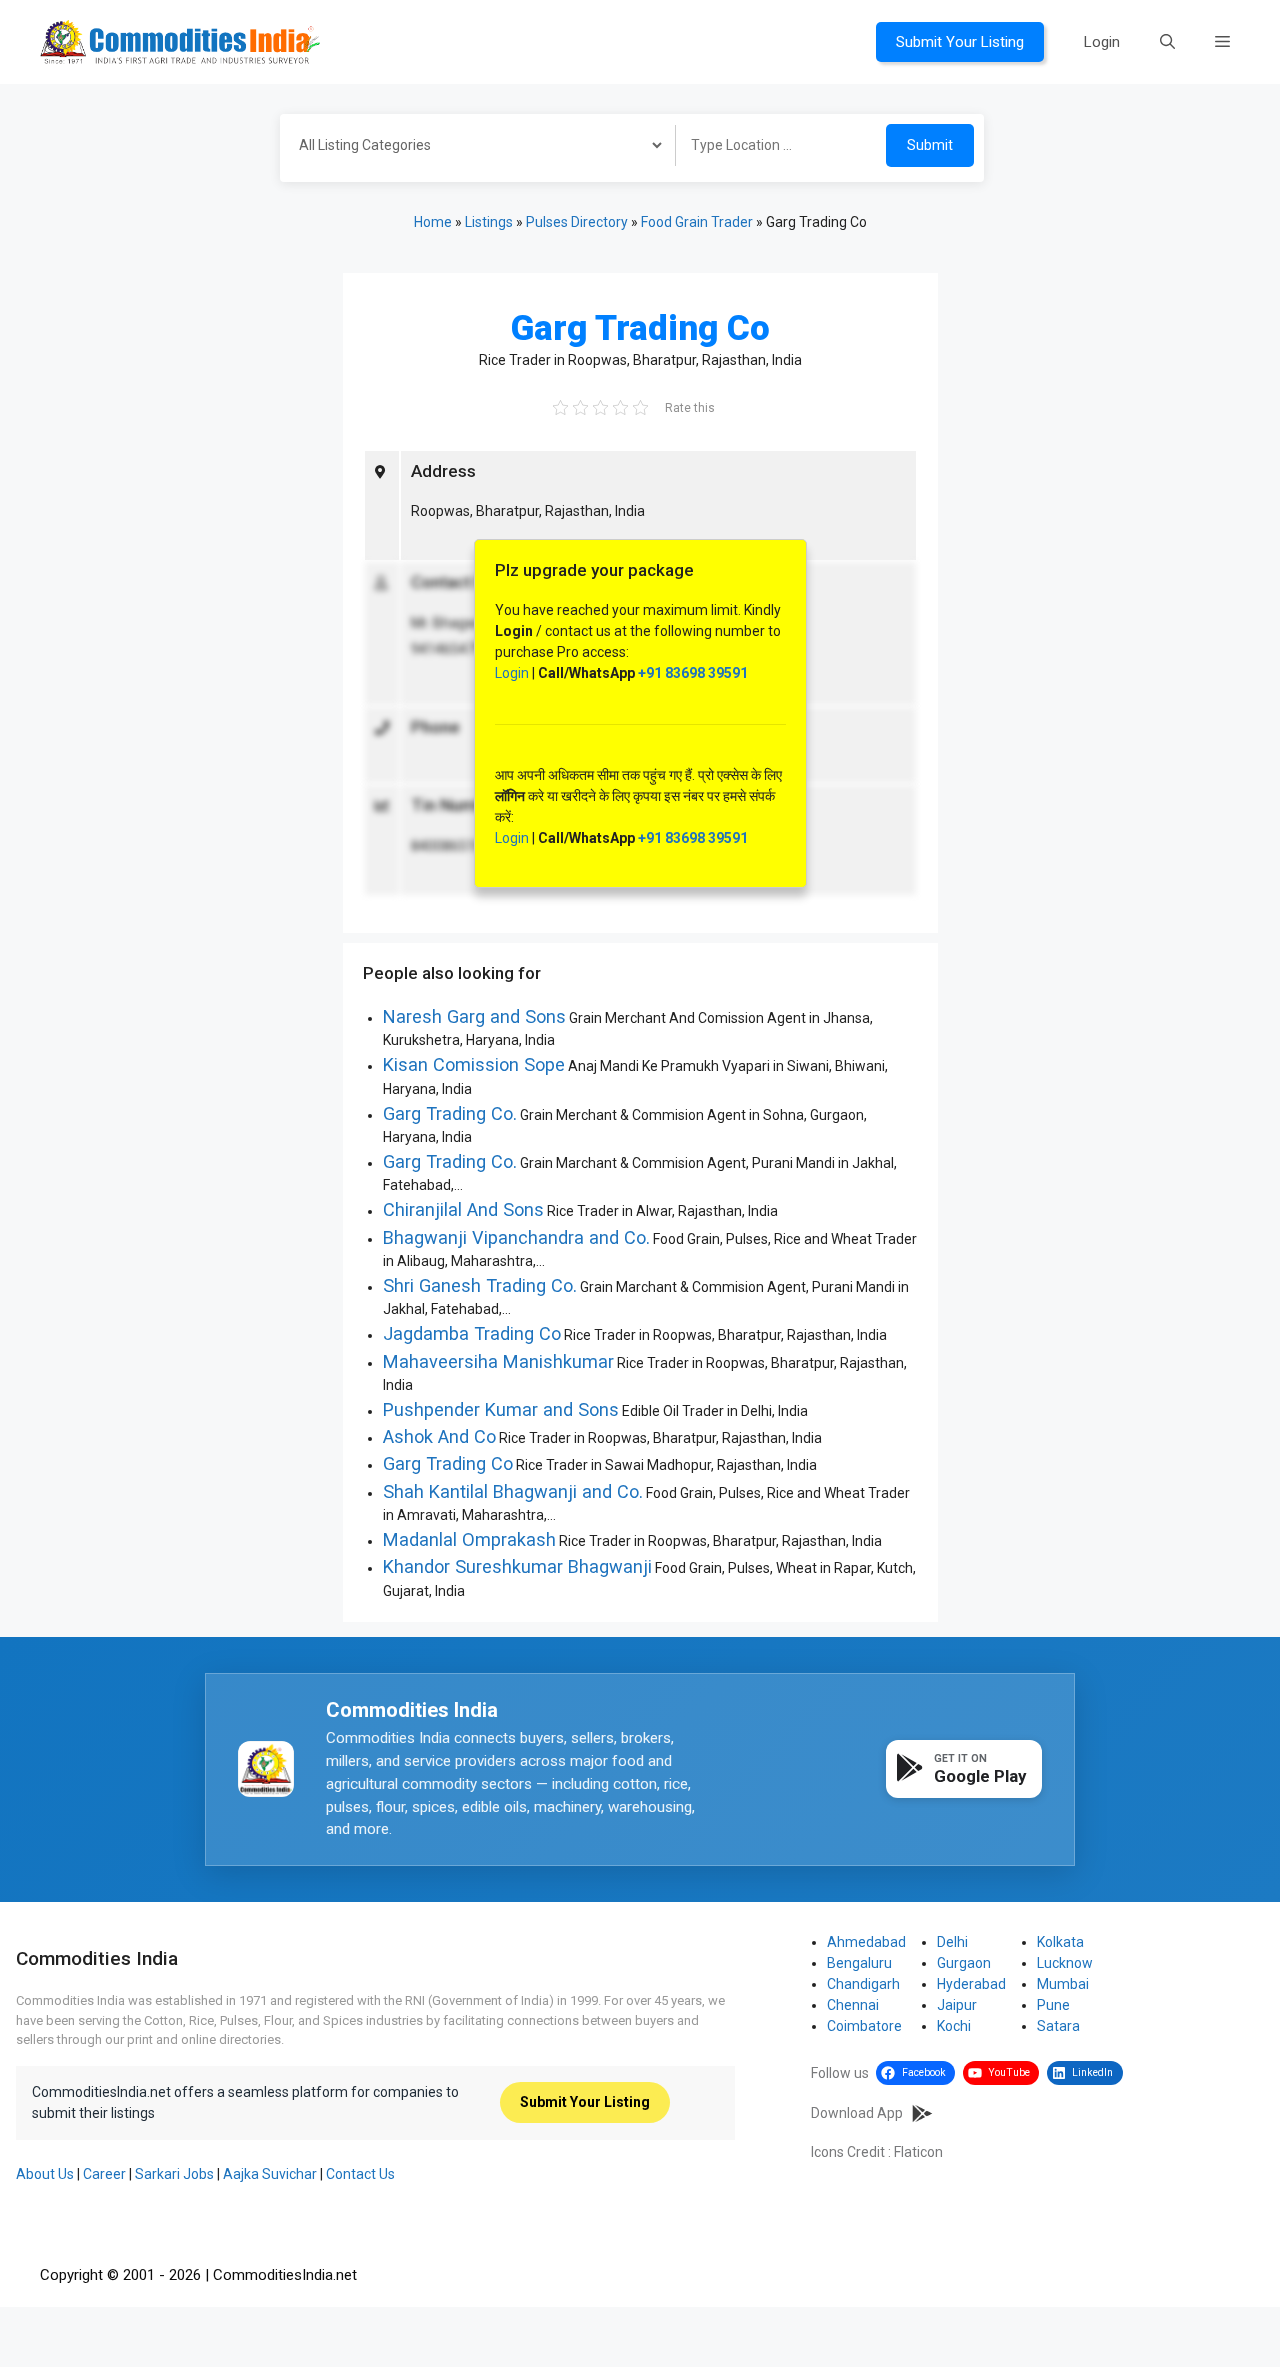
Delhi (952, 1942)
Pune (1053, 2005)
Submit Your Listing (960, 42)
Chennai (853, 2005)
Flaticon (918, 2152)
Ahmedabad (866, 1942)
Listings (489, 222)
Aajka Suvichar (270, 2174)
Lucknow (1065, 1963)
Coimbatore (864, 2026)
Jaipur (957, 2005)
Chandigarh (863, 1984)
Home (433, 222)
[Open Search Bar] (1167, 42)
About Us (45, 2174)
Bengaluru (859, 1963)
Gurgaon (964, 1963)
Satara (1058, 2026)
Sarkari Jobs (174, 2174)
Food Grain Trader (697, 222)
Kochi (954, 2026)
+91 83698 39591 (693, 673)
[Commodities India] (180, 41)
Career (104, 2174)
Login (1102, 42)
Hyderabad (971, 1984)
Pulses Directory (577, 222)
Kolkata (1060, 1942)
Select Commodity (471, 148)
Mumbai (1063, 1984)
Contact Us (360, 2174)
